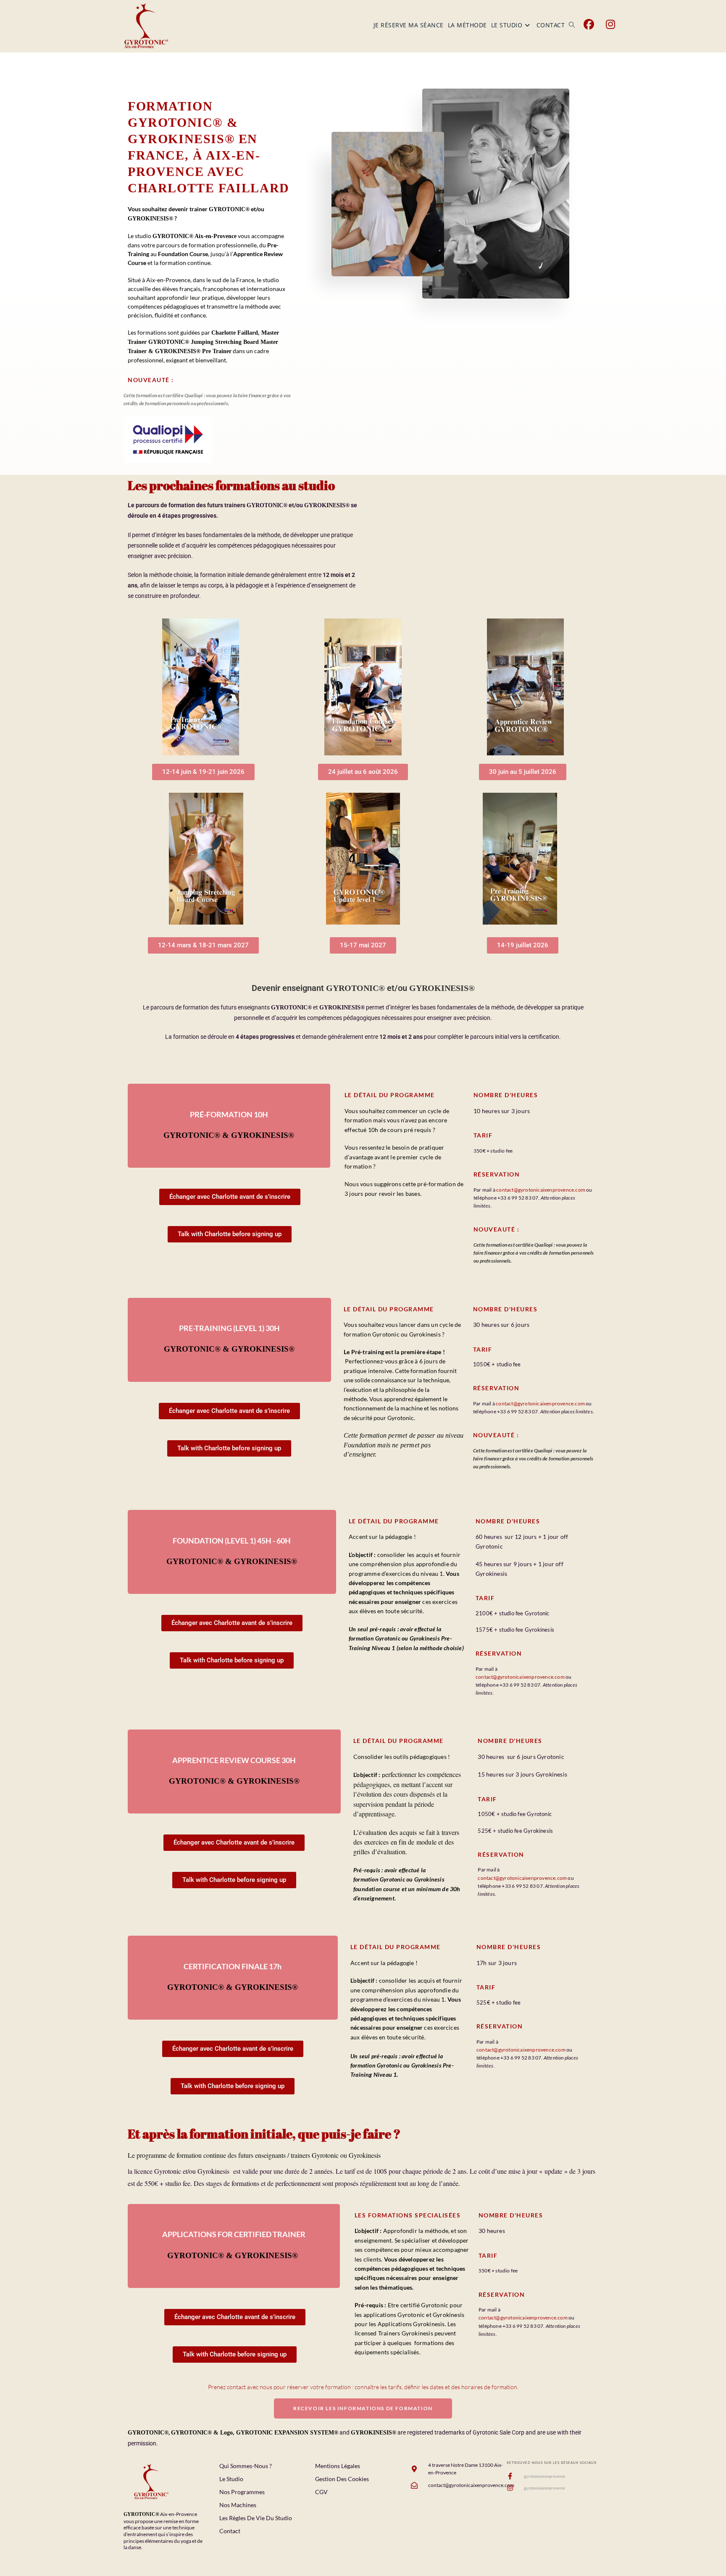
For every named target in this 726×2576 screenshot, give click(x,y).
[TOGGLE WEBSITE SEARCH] (572, 25)
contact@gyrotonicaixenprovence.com (541, 1190)
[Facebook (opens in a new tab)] (589, 24)
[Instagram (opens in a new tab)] (610, 24)
